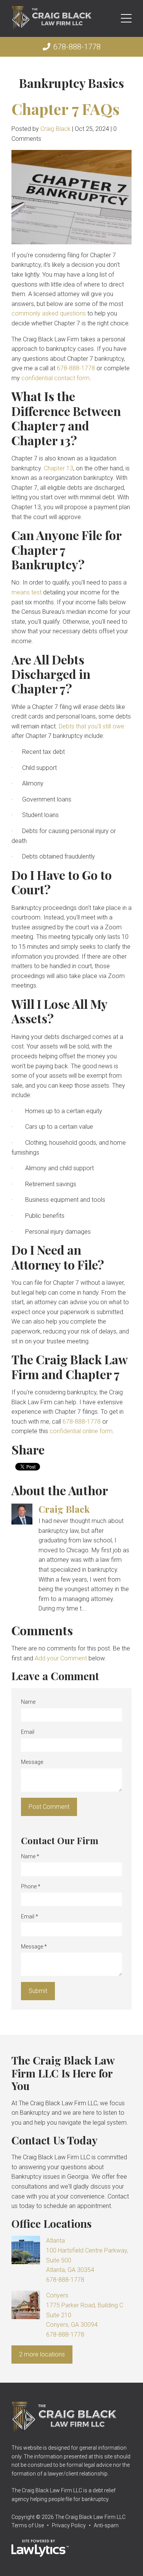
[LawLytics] (40, 2548)
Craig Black (55, 129)
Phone (31, 1886)
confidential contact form (55, 378)
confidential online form (81, 1431)
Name (28, 1702)
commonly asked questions (49, 313)
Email (28, 1732)
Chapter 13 (59, 468)
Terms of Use (28, 2525)
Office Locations (51, 2223)
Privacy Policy (69, 2525)
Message (32, 1762)
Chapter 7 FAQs (66, 109)
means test (27, 592)
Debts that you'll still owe (92, 726)
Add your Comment (61, 1658)
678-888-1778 (77, 47)
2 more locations (42, 2354)
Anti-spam (106, 2525)
